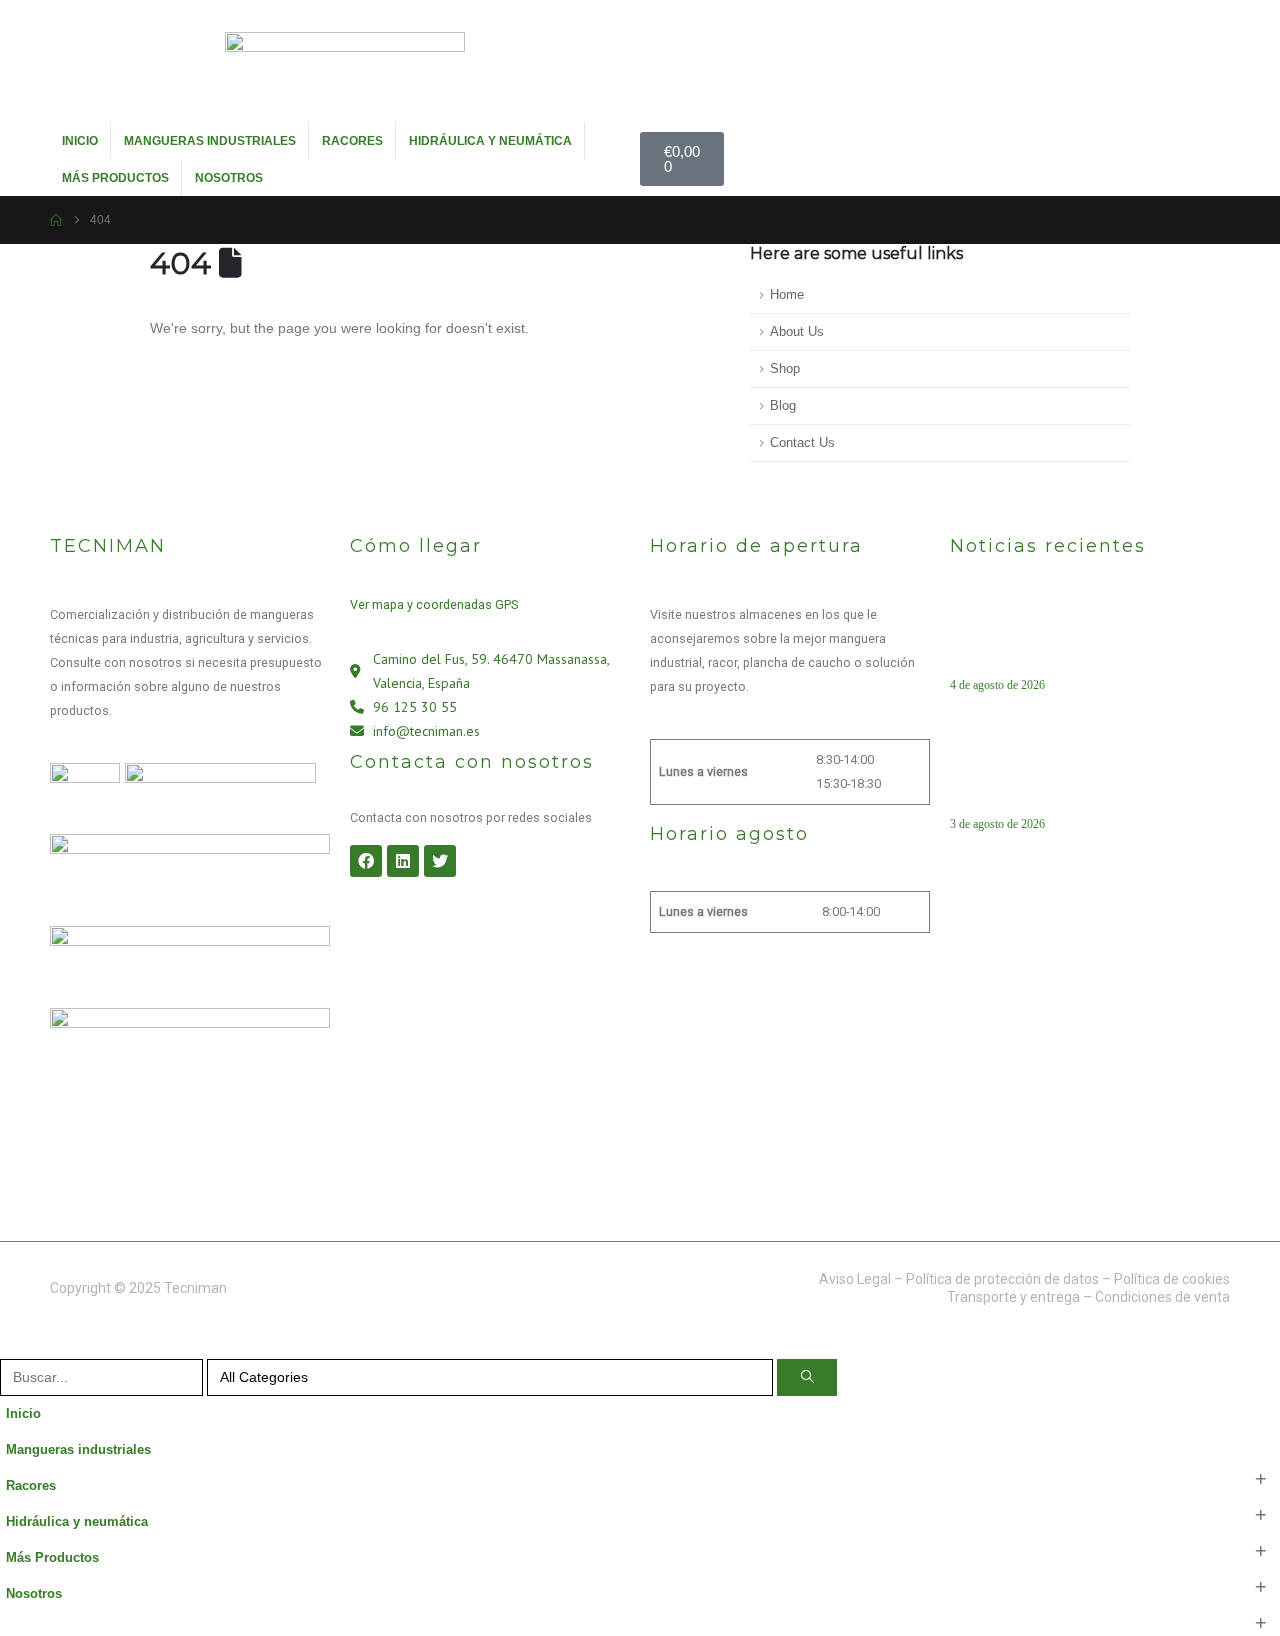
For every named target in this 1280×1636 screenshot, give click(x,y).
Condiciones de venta (1162, 1297)
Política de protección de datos (1002, 1279)
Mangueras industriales (210, 141)
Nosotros (229, 178)
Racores (352, 141)
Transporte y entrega (1013, 1297)
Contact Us (802, 443)
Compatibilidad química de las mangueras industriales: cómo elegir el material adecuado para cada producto (1082, 640)
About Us (797, 332)
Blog (783, 406)
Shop (785, 369)
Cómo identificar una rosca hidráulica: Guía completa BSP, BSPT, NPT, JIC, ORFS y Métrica (1083, 779)
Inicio (80, 141)
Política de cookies (1172, 1279)
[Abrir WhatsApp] (1230, 1585)
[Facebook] (366, 861)
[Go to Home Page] (56, 220)
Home (787, 295)
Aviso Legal (855, 1279)
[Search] (807, 1377)
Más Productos (115, 178)
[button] (12, 1346)
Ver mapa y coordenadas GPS (434, 604)
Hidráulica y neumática (490, 141)
